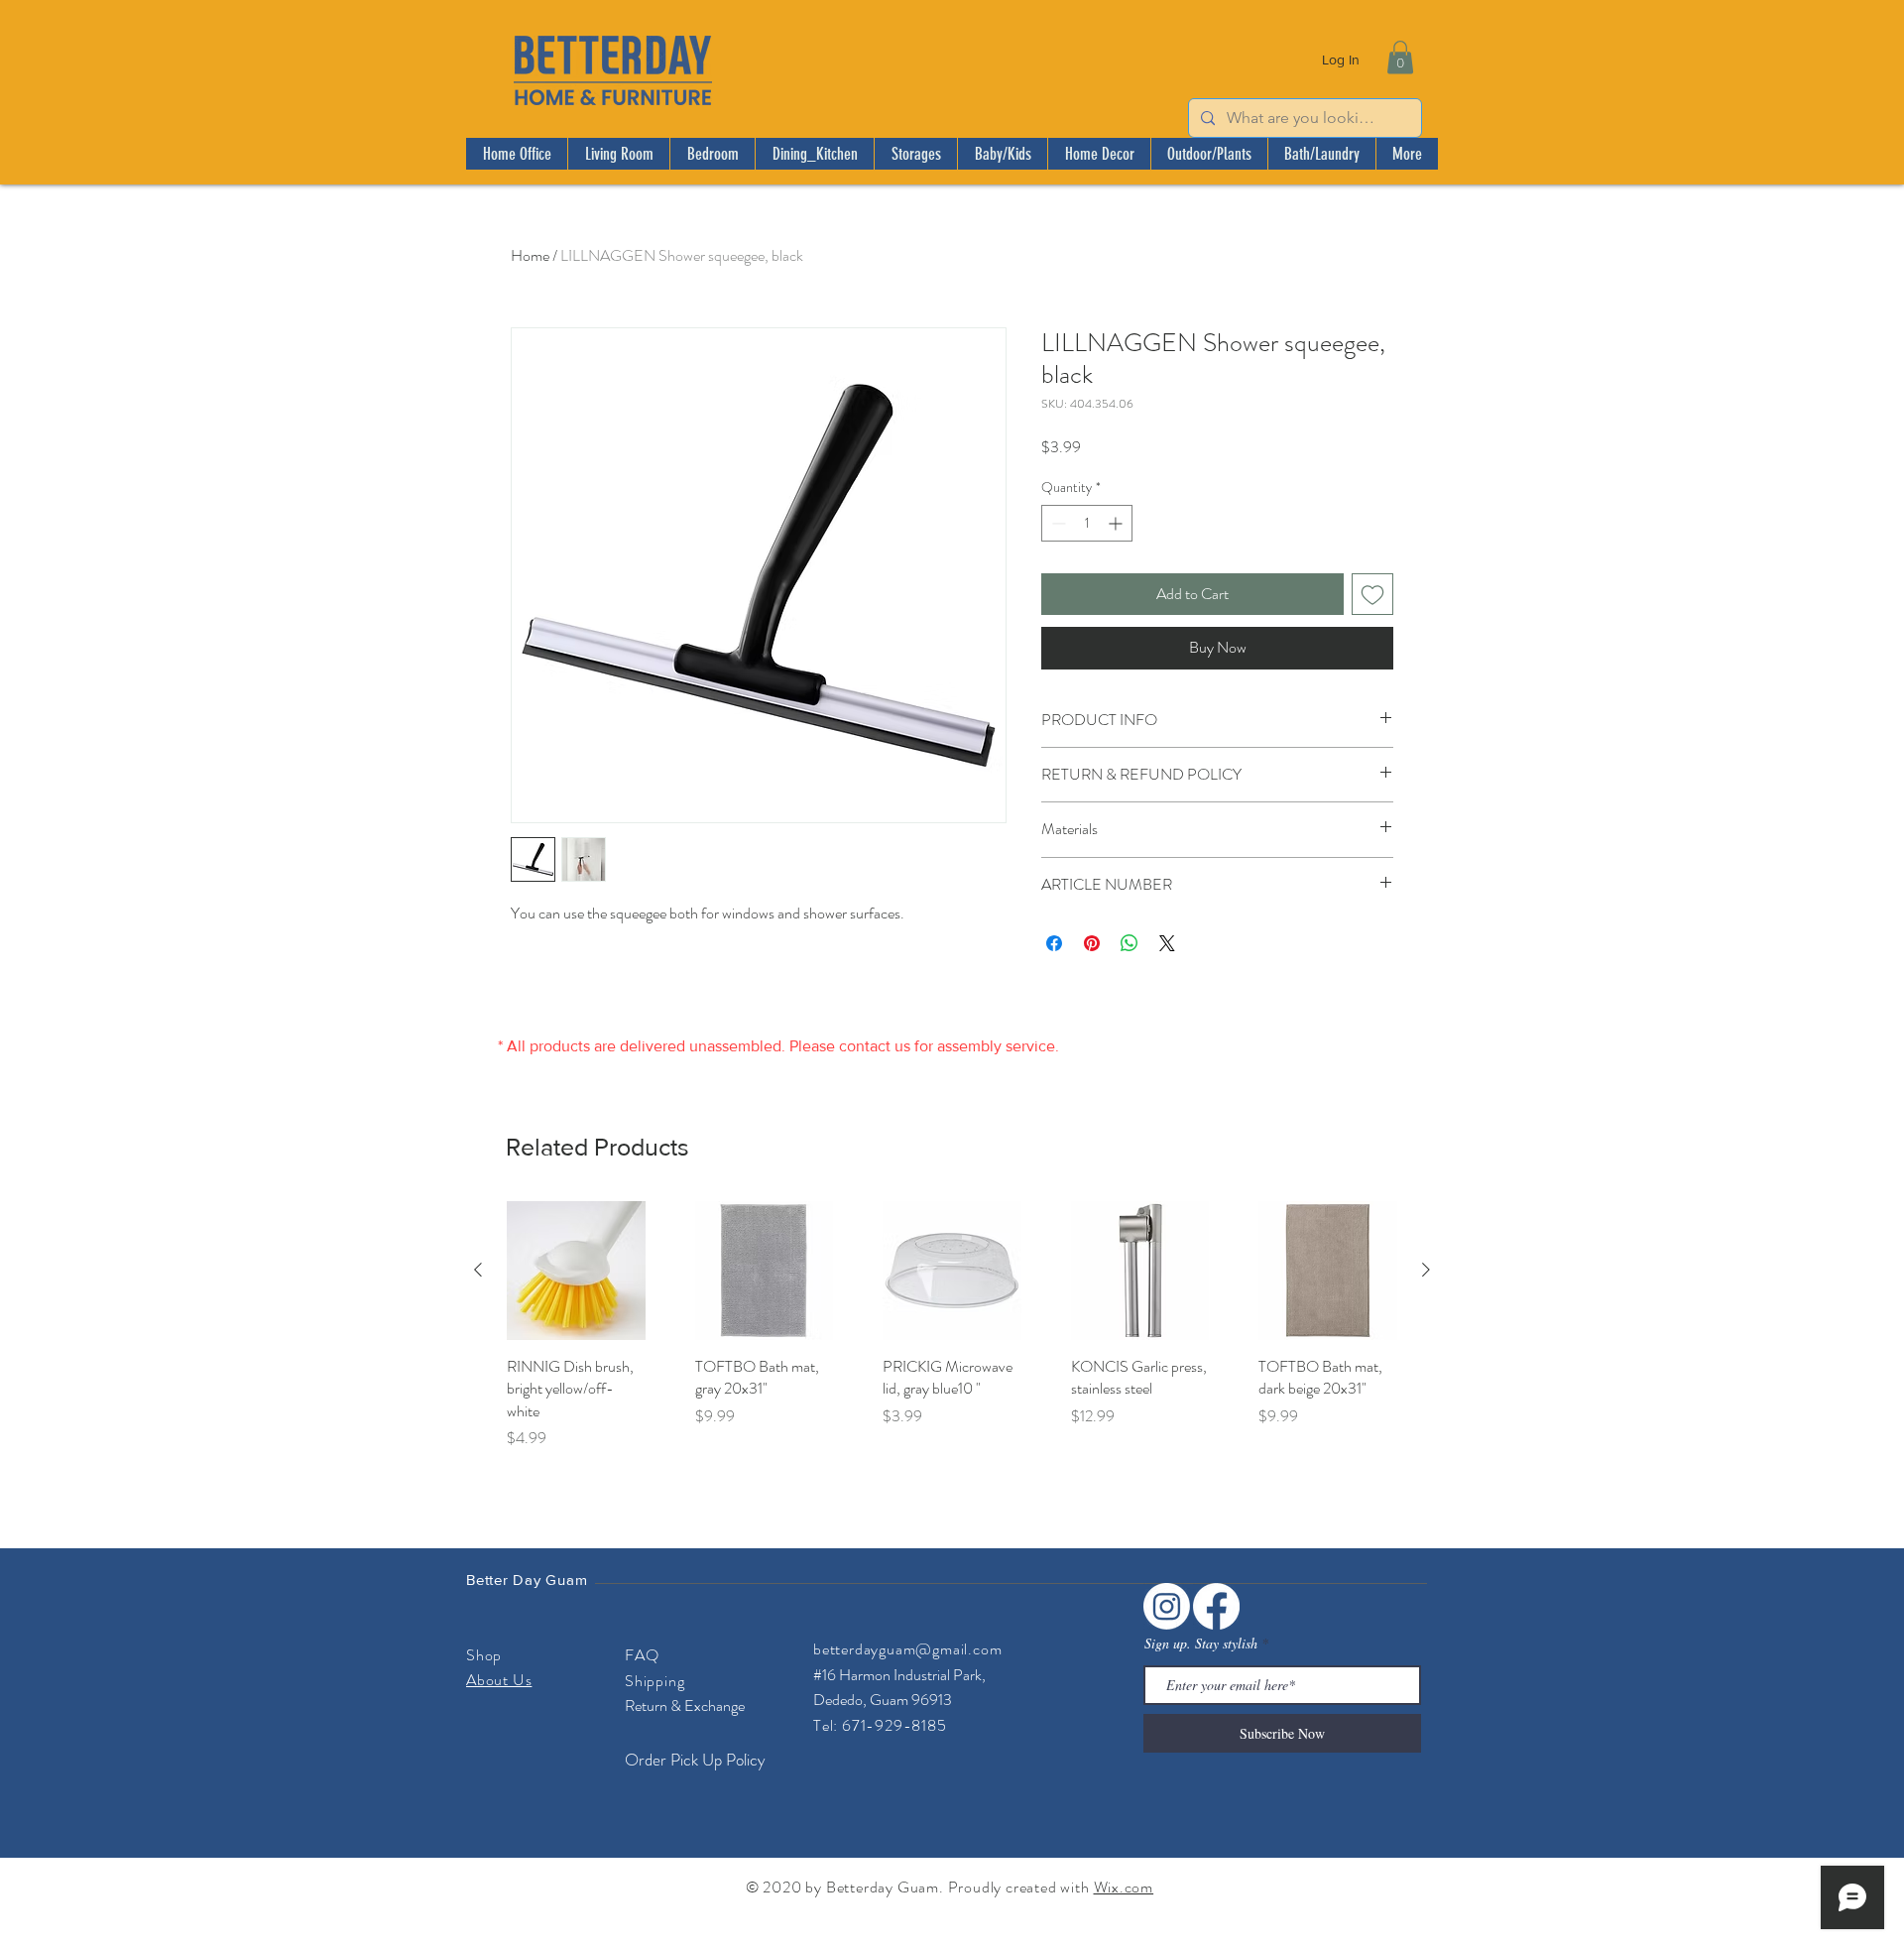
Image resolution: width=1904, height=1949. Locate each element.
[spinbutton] (1087, 523)
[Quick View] (576, 1271)
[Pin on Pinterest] (1092, 943)
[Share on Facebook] (1054, 943)
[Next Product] (1426, 1270)
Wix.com (1124, 1887)
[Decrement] (1057, 523)
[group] (952, 1326)
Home (530, 255)
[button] (1400, 57)
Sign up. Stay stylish (1201, 1644)
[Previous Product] (478, 1270)
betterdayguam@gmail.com (907, 1649)
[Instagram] (1167, 1606)
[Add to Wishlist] (1372, 594)
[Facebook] (1216, 1606)
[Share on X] (1167, 943)
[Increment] (1117, 523)
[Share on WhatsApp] (1130, 943)
